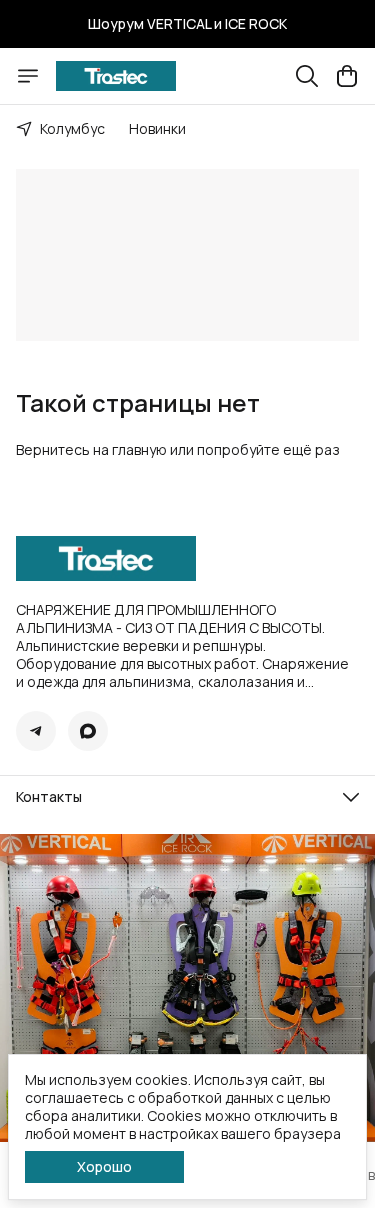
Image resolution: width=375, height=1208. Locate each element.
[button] (36, 731)
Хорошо (104, 1166)
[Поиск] (307, 76)
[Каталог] (28, 76)
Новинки (157, 128)
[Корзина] (347, 76)
